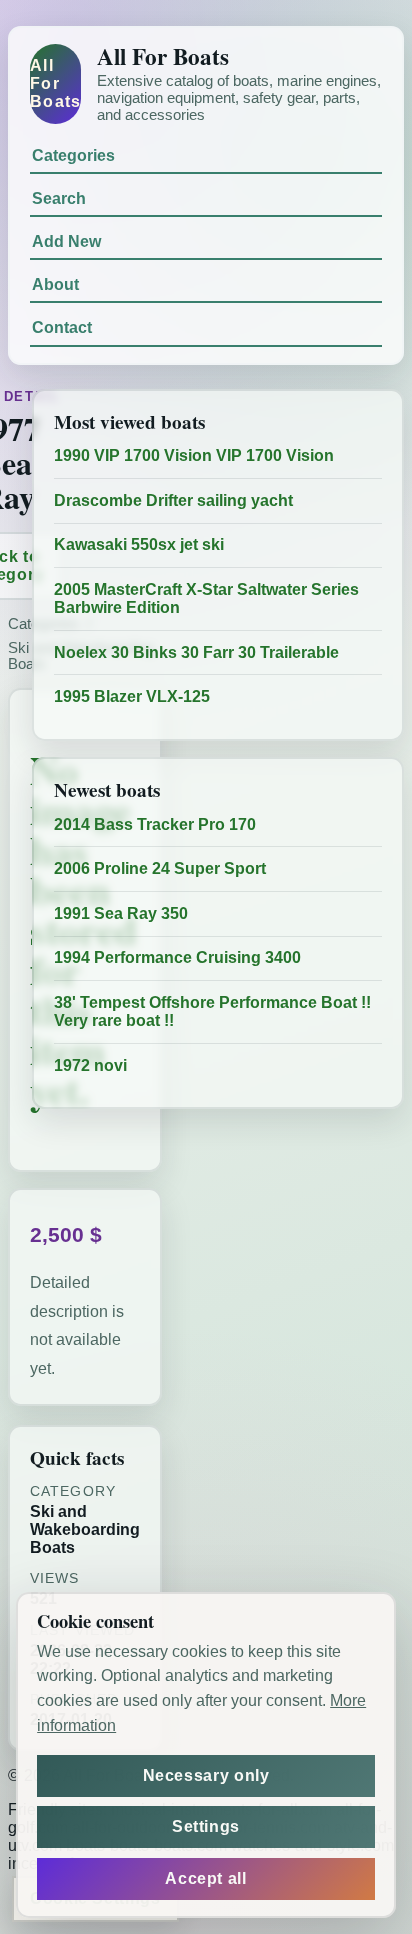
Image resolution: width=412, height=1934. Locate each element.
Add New (66, 241)
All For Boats (55, 83)
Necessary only (206, 1775)
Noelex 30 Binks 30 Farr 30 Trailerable (196, 652)
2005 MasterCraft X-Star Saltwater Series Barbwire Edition (206, 598)
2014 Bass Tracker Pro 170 (155, 824)
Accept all (205, 1878)
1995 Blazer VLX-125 (132, 696)
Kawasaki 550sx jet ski (139, 544)
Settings (206, 1826)
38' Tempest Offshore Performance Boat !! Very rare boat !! (212, 1011)
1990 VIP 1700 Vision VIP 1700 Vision (194, 455)
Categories (73, 155)
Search (59, 198)
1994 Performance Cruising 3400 (177, 957)
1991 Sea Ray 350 (121, 913)
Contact (62, 327)
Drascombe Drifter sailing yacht (173, 500)
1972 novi (90, 1065)
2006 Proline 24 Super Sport (160, 868)
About (55, 284)
